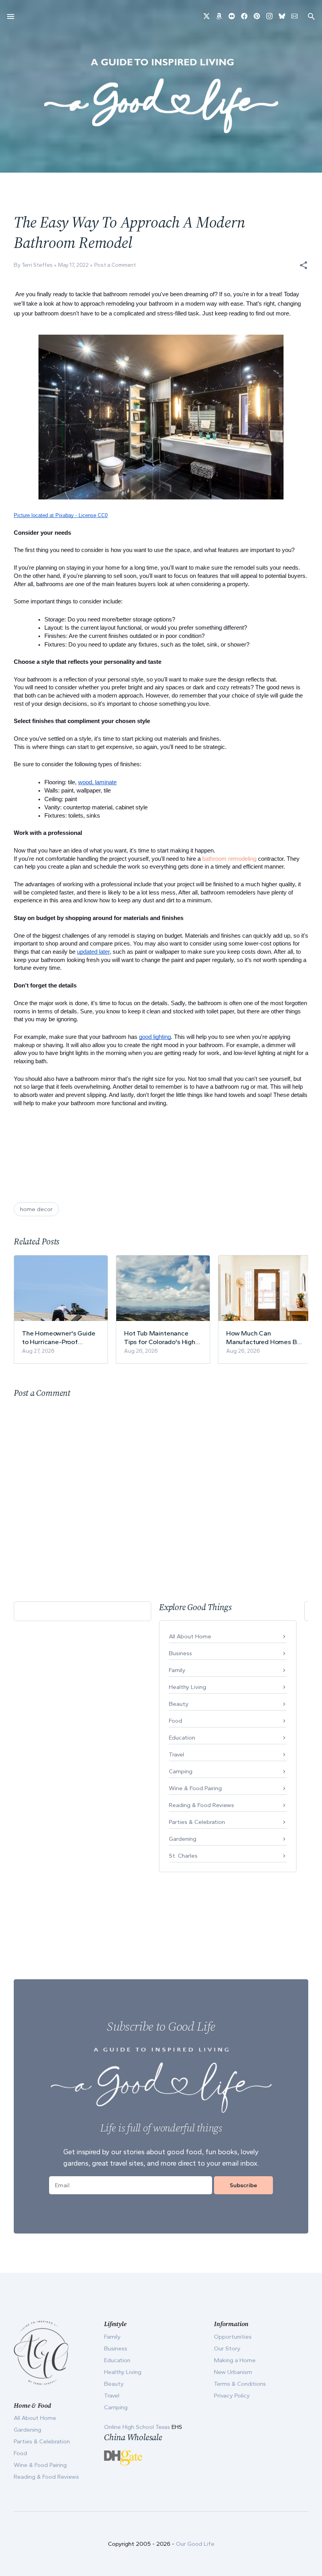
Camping (181, 1771)
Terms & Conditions (240, 2384)
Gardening (183, 1839)
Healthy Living (188, 1687)
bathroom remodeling (229, 859)
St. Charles (183, 1856)
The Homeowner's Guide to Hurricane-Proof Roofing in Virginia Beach (59, 1338)
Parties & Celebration (197, 1822)
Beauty (179, 1704)
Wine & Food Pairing (195, 1788)
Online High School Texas (138, 2427)
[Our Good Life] (161, 96)
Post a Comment (115, 265)
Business (180, 1653)
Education (182, 1738)
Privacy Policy (232, 2396)
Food (176, 1721)
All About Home (190, 1636)
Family (177, 1670)
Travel (177, 1754)
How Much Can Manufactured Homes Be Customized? (263, 1338)
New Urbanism (233, 2372)
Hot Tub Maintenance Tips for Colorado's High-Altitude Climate (161, 1338)
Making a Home (235, 2360)
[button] (304, 265)
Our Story (227, 2348)
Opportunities (233, 2337)
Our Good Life (195, 2544)
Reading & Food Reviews (201, 1805)
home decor (36, 1209)
